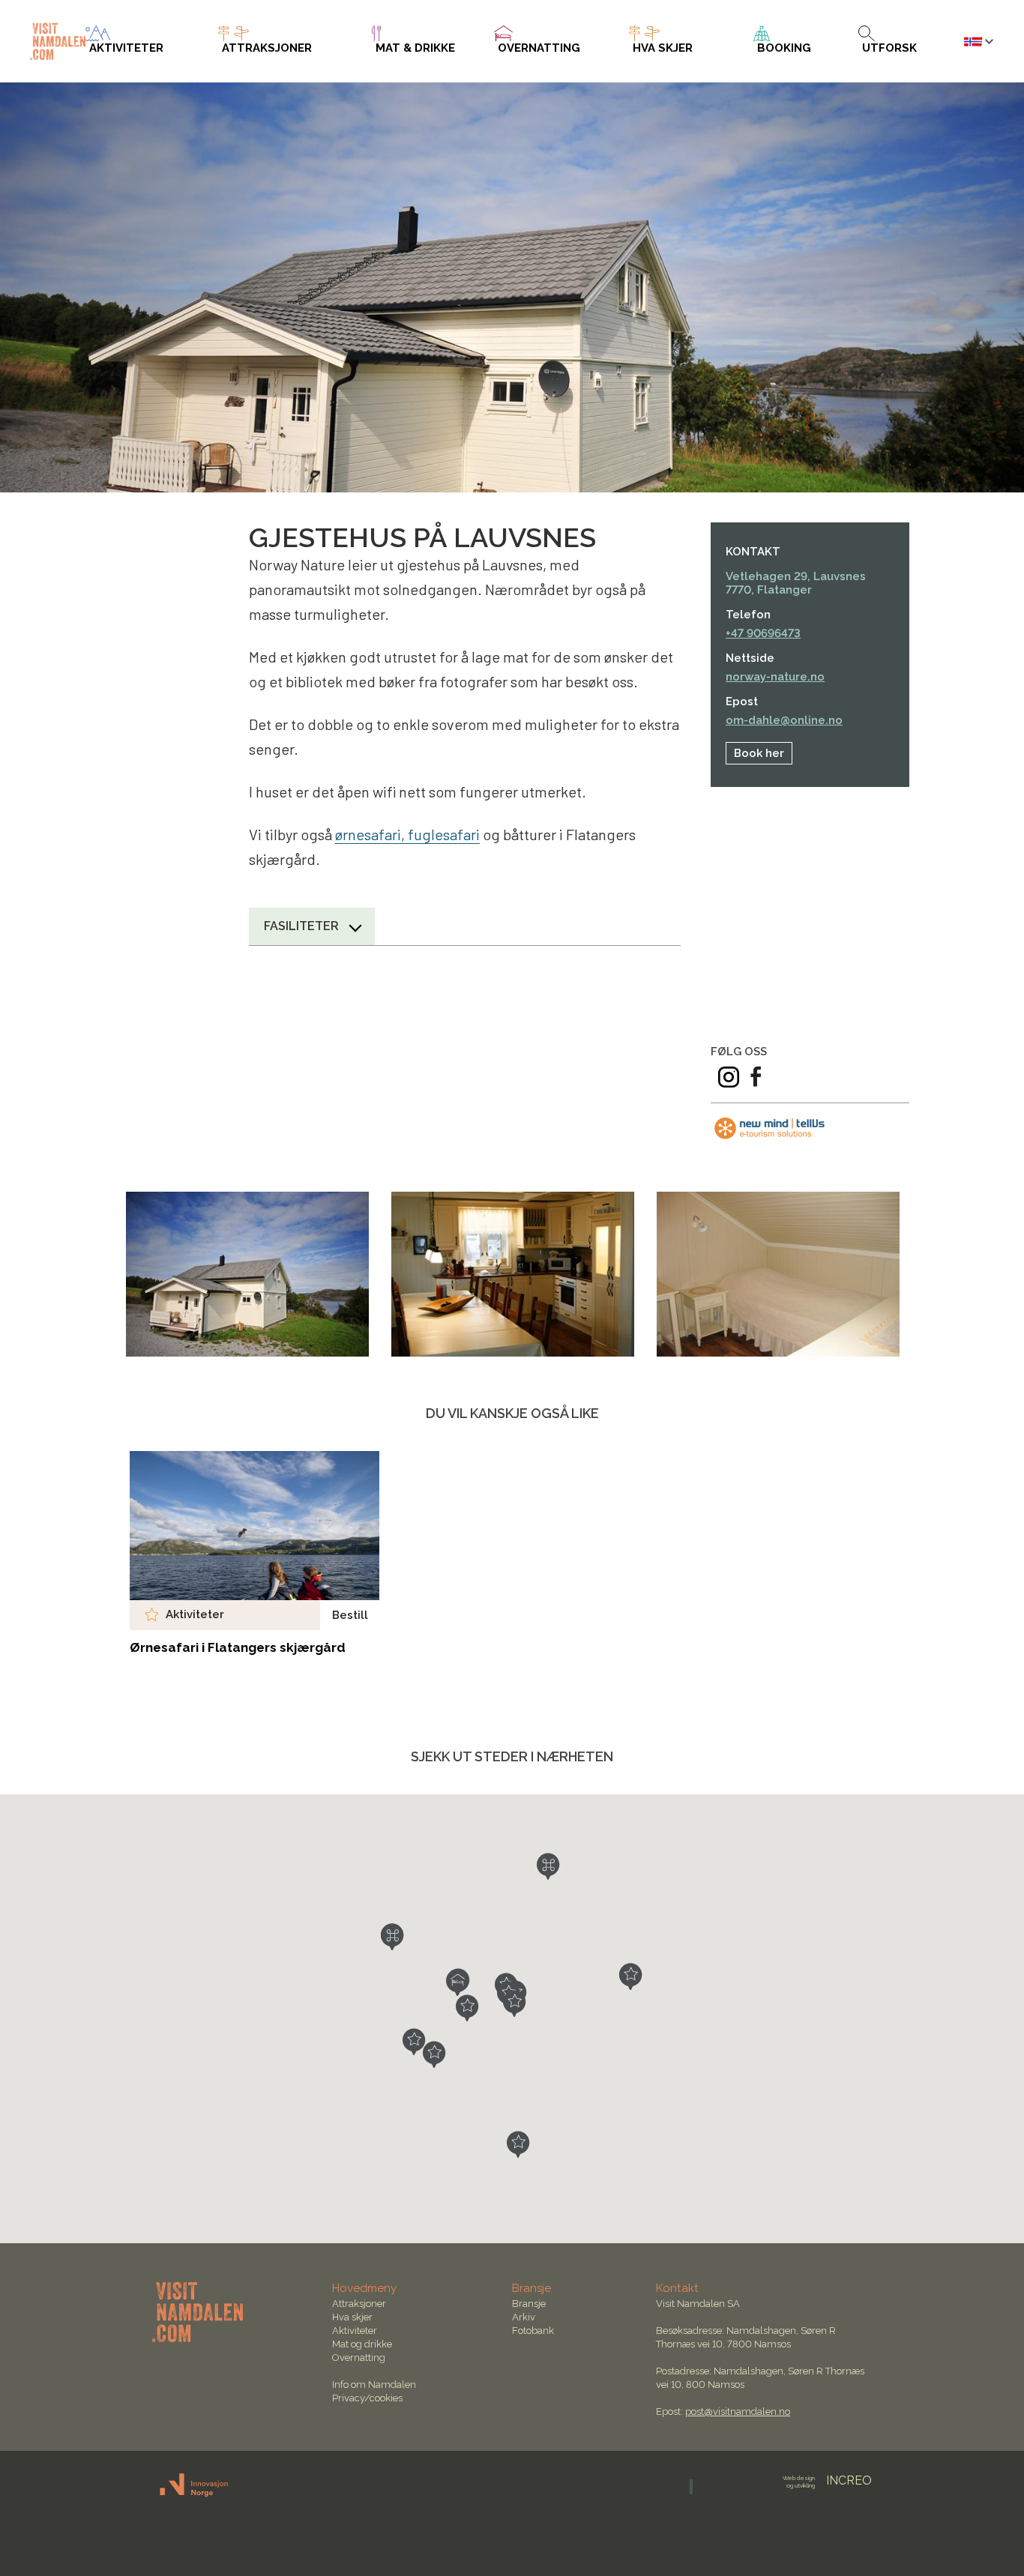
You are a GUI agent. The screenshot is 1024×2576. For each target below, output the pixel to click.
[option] (247, 1274)
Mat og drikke (362, 2344)
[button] (458, 1982)
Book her (759, 753)
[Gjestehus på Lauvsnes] (247, 1274)
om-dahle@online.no (784, 720)
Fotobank (533, 2331)
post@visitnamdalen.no (738, 2411)
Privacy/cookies (367, 2398)
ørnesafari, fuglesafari (407, 834)
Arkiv (524, 2317)
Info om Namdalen (374, 2385)
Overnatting (359, 2358)
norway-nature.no (775, 677)
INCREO (827, 2480)
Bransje (529, 2304)
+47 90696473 (763, 633)
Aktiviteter (355, 2331)
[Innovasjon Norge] (195, 2494)
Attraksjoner (359, 2304)
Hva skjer (352, 2317)
